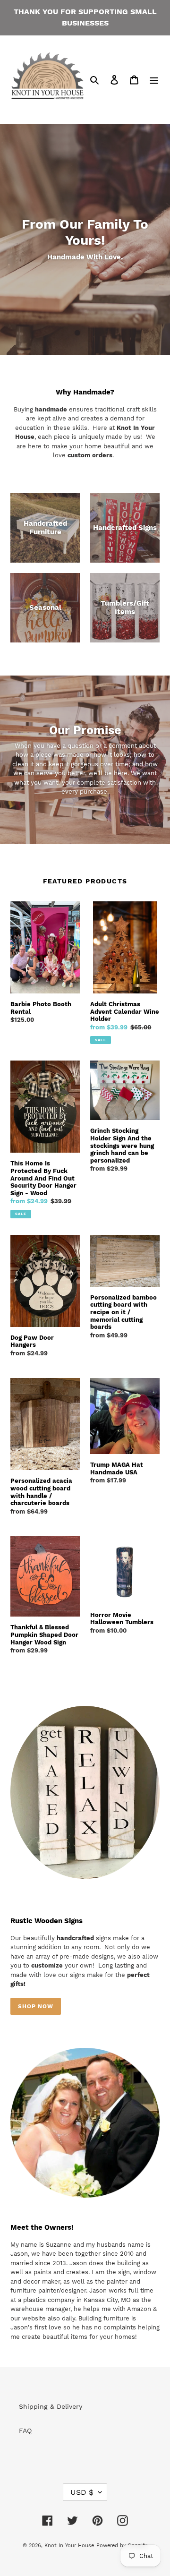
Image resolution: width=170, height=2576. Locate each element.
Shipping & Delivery (51, 2406)
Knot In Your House (69, 2546)
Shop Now (36, 2006)
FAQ (25, 2431)
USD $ (82, 2492)
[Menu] (154, 80)
